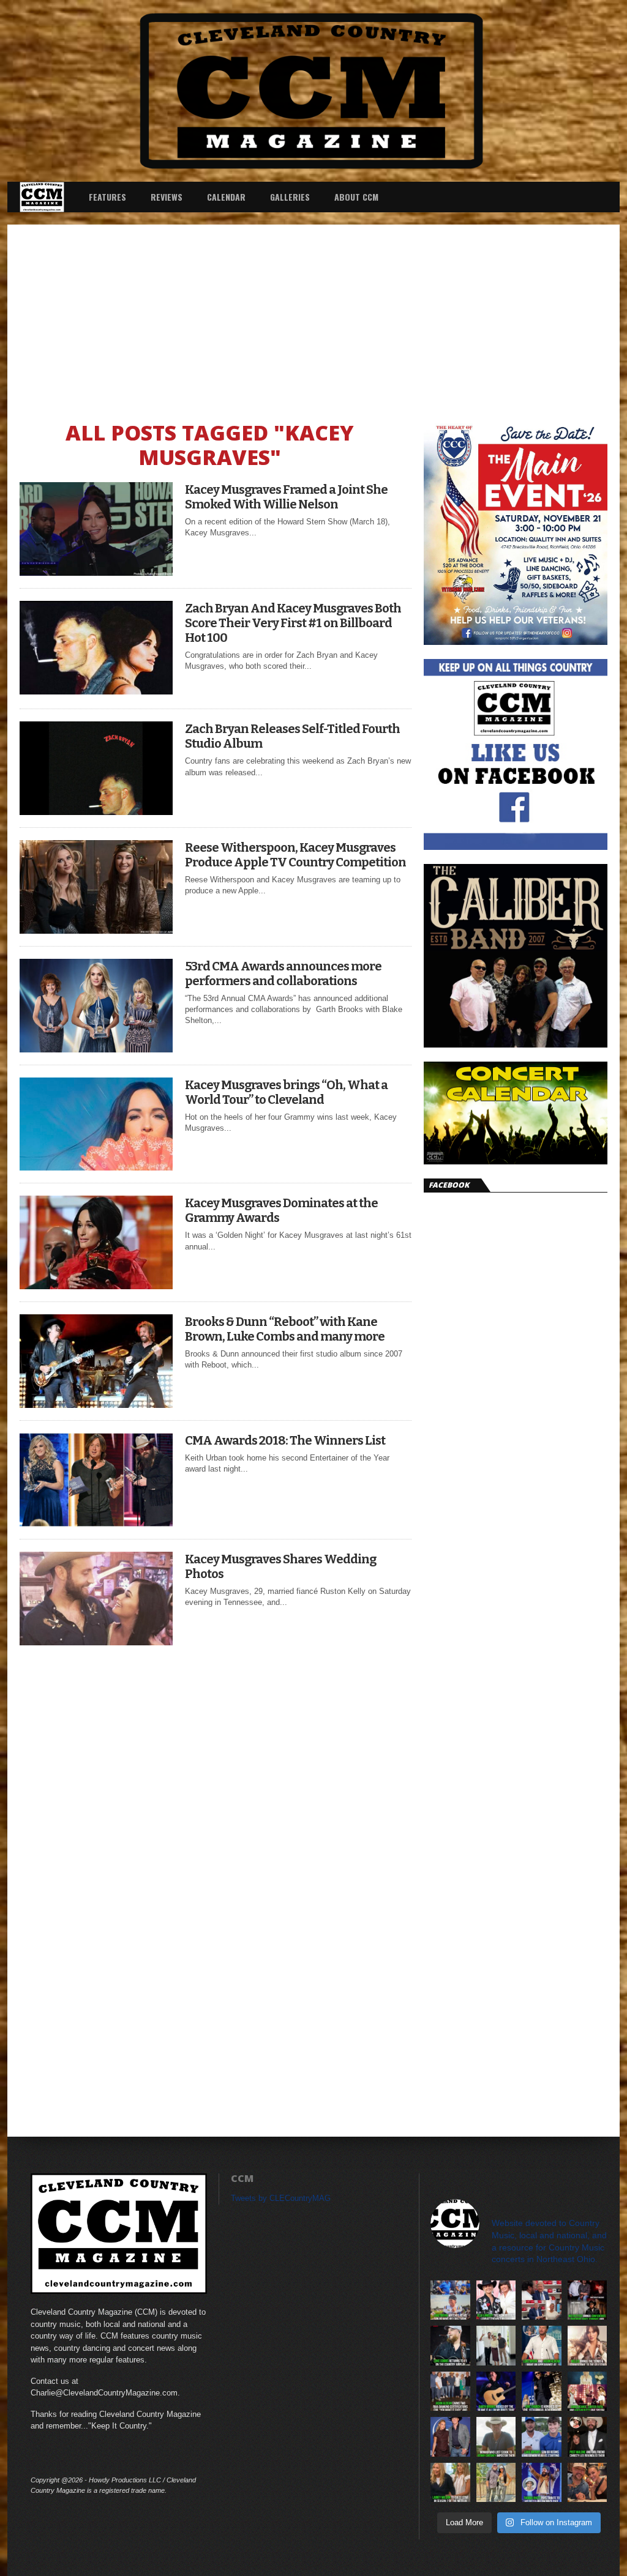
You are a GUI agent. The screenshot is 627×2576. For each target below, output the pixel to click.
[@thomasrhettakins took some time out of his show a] (542, 2483)
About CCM (356, 197)
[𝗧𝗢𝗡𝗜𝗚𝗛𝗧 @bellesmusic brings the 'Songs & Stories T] (588, 2346)
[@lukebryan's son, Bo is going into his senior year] (542, 2437)
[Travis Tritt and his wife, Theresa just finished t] (496, 2483)
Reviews (167, 197)
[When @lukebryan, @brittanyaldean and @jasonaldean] (542, 2300)
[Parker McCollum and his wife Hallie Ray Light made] (450, 2437)
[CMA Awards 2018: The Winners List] (96, 1523)
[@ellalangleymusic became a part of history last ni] (496, 2300)
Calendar (226, 197)
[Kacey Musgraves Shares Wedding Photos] (96, 1642)
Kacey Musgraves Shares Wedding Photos (280, 1566)
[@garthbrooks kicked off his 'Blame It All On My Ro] (496, 2392)
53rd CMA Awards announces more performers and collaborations (283, 973)
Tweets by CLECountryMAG (281, 2198)
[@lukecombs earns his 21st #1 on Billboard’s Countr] (450, 2346)
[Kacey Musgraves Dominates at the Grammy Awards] (96, 1286)
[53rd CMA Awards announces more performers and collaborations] (96, 1049)
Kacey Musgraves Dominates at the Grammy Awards (281, 1210)
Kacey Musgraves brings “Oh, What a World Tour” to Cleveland (286, 1092)
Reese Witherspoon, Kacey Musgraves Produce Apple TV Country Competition (295, 855)
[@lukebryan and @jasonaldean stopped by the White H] (542, 2346)
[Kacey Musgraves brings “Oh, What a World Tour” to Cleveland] (96, 1167)
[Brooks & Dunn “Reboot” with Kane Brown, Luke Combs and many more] (96, 1405)
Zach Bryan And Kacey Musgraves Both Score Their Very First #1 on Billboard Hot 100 (293, 623)
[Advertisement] (313, 316)
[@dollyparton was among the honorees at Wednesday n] (588, 2392)
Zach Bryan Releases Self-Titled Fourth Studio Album (292, 736)
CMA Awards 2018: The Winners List (285, 1440)
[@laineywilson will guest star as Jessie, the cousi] (450, 2483)
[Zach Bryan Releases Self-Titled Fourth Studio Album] (96, 812)
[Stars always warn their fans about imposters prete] (496, 2437)
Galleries (290, 197)
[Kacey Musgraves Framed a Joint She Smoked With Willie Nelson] (96, 572)
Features (107, 197)
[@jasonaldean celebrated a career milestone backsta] (450, 2392)
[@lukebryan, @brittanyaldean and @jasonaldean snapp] (496, 2346)
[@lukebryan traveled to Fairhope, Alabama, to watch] (450, 2300)
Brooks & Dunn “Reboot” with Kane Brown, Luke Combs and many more (285, 1329)
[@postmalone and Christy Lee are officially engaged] (588, 2437)
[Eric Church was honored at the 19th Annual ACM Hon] (542, 2392)
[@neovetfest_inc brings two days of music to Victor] (588, 2300)
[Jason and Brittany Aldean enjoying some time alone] (588, 2483)
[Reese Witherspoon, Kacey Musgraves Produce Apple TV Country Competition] (96, 930)
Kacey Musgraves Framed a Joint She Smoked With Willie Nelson (286, 497)
